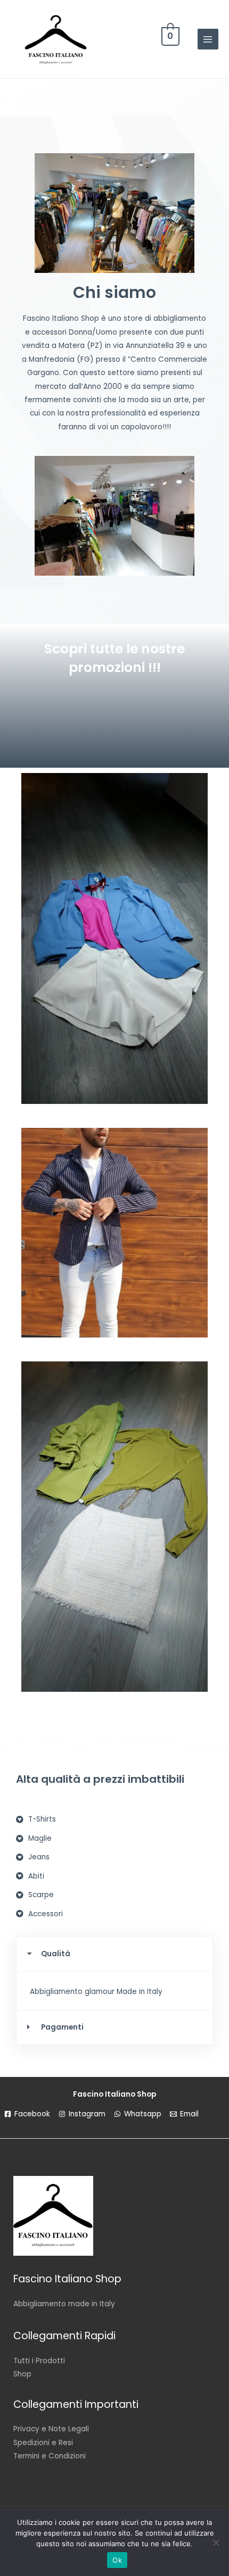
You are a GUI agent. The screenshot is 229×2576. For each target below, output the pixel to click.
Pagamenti (62, 2027)
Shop (22, 2374)
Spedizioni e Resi (43, 2443)
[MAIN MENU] (208, 39)
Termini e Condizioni (50, 2456)
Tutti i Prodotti (39, 2361)
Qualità (56, 1954)
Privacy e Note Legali (51, 2429)
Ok (117, 2560)
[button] (114, 1954)
